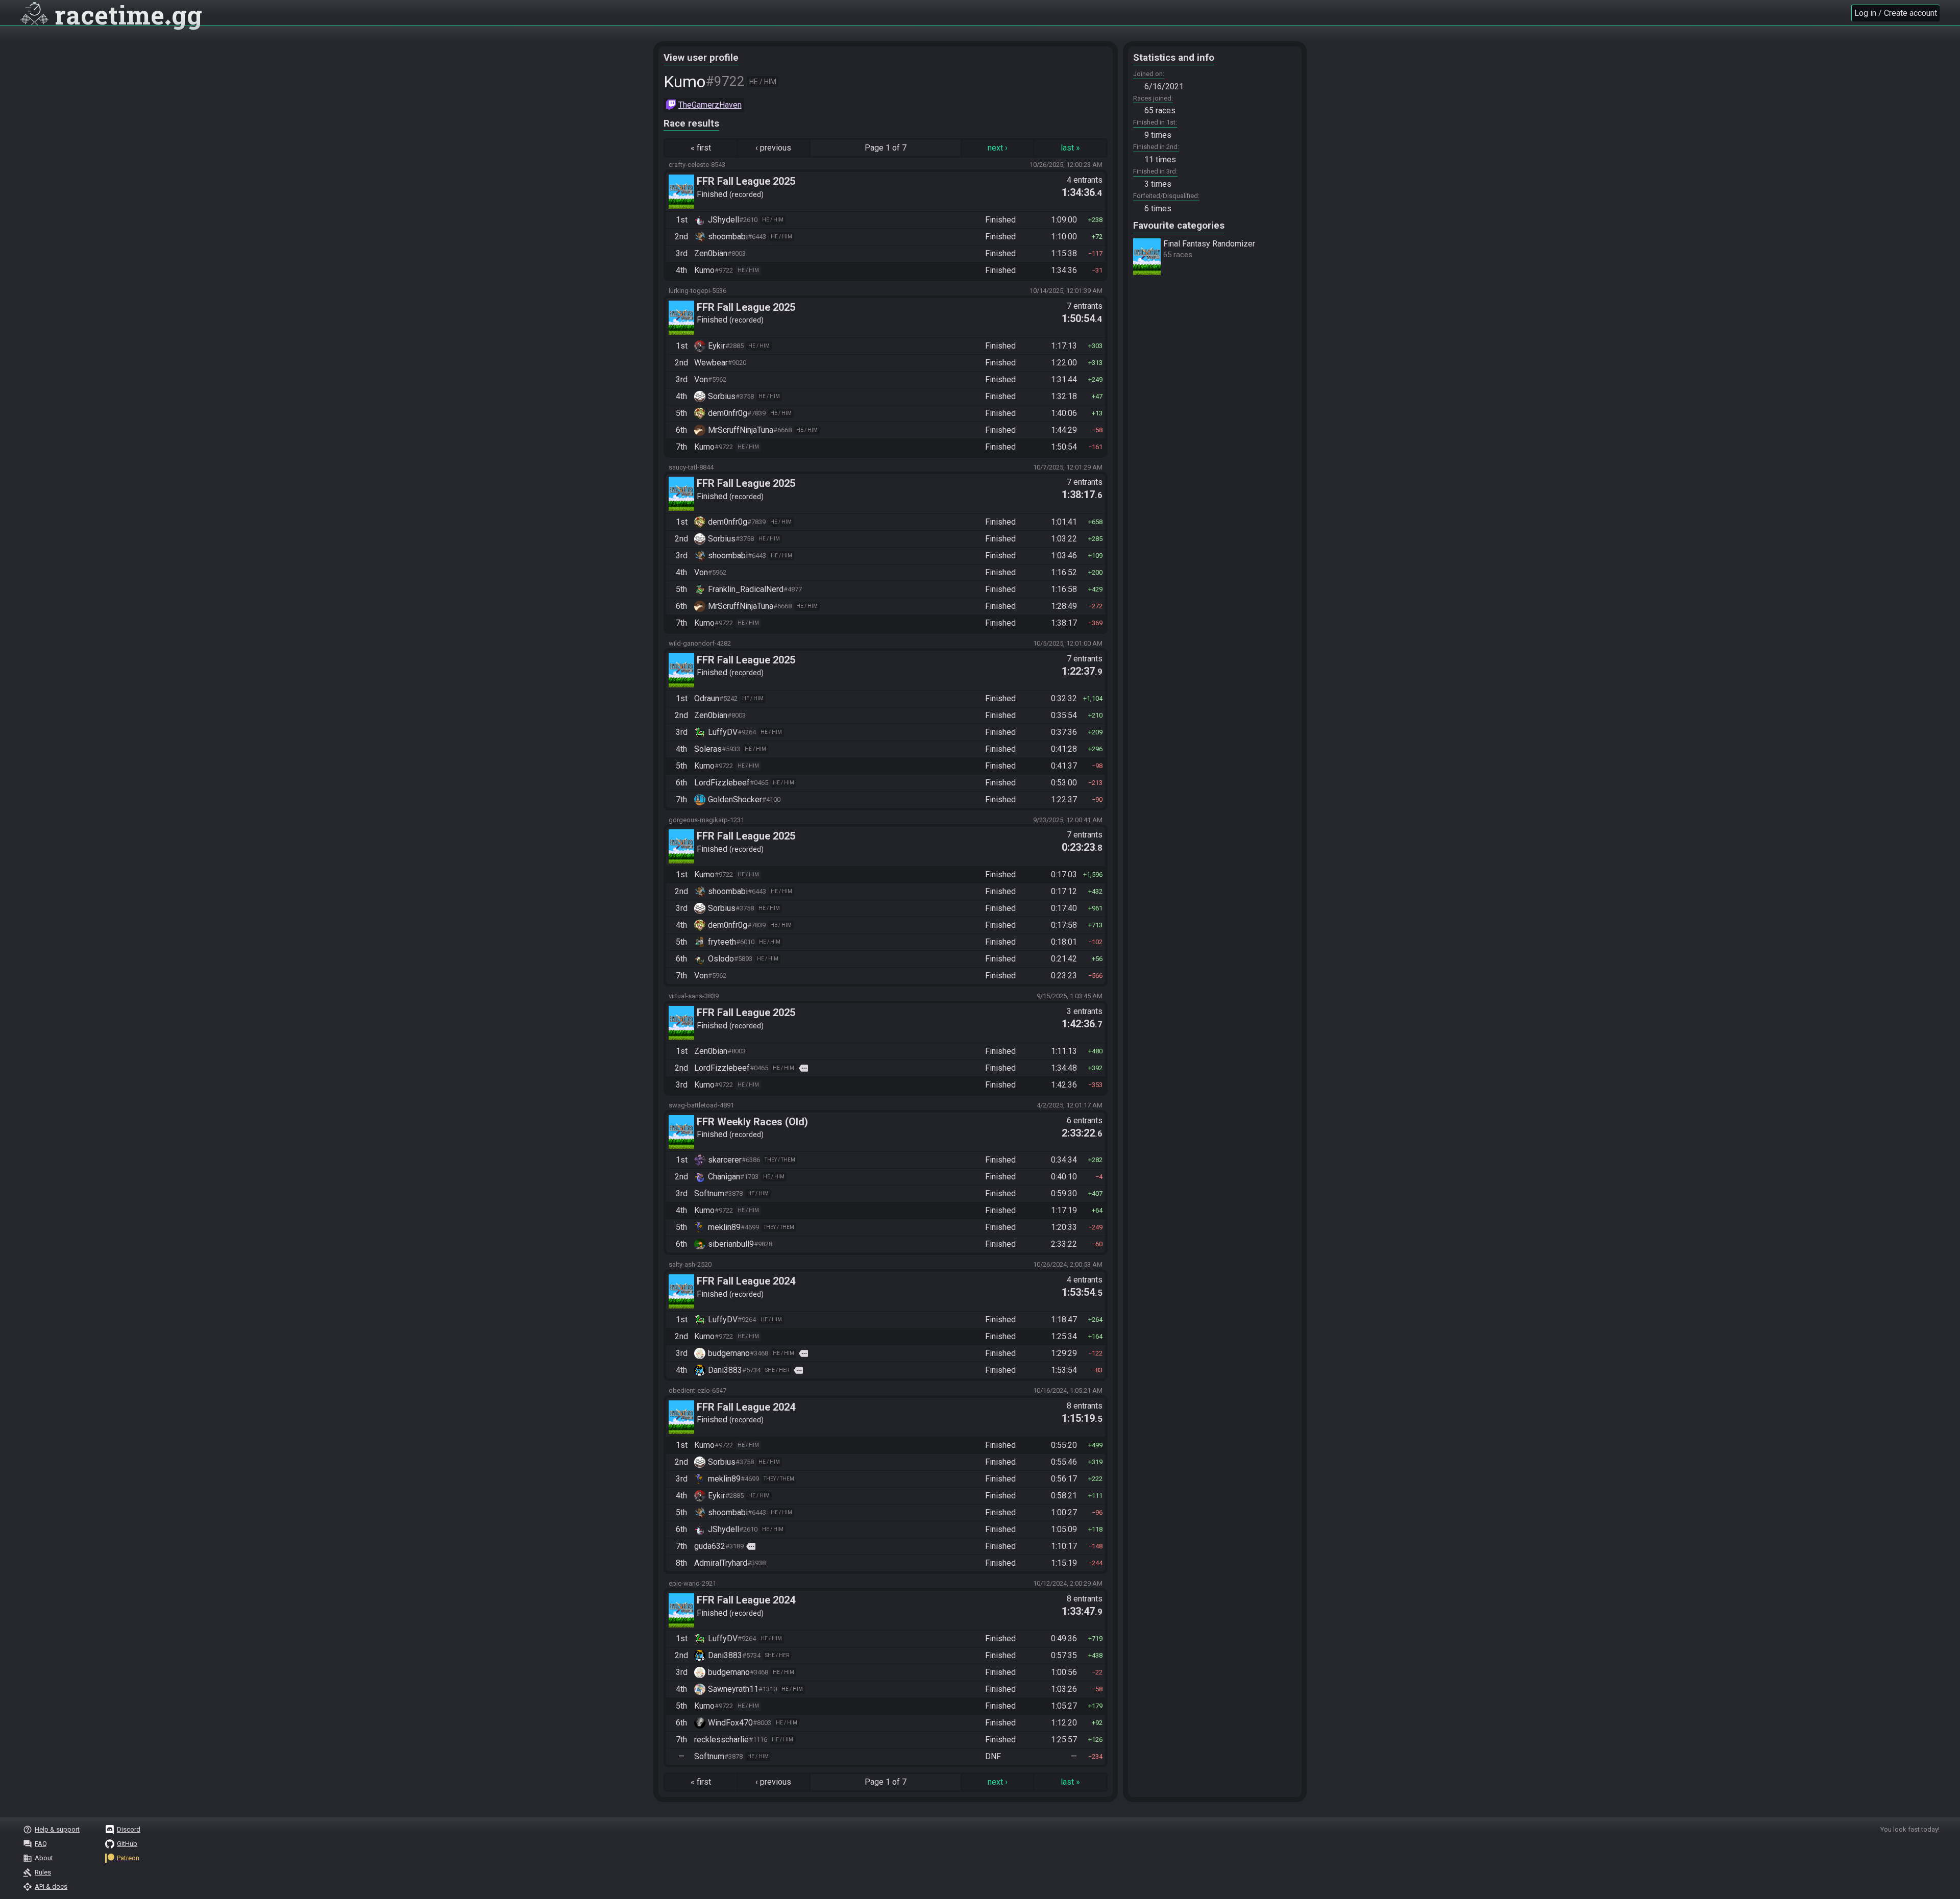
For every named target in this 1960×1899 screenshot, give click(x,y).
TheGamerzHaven (710, 105)
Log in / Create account (1896, 13)
